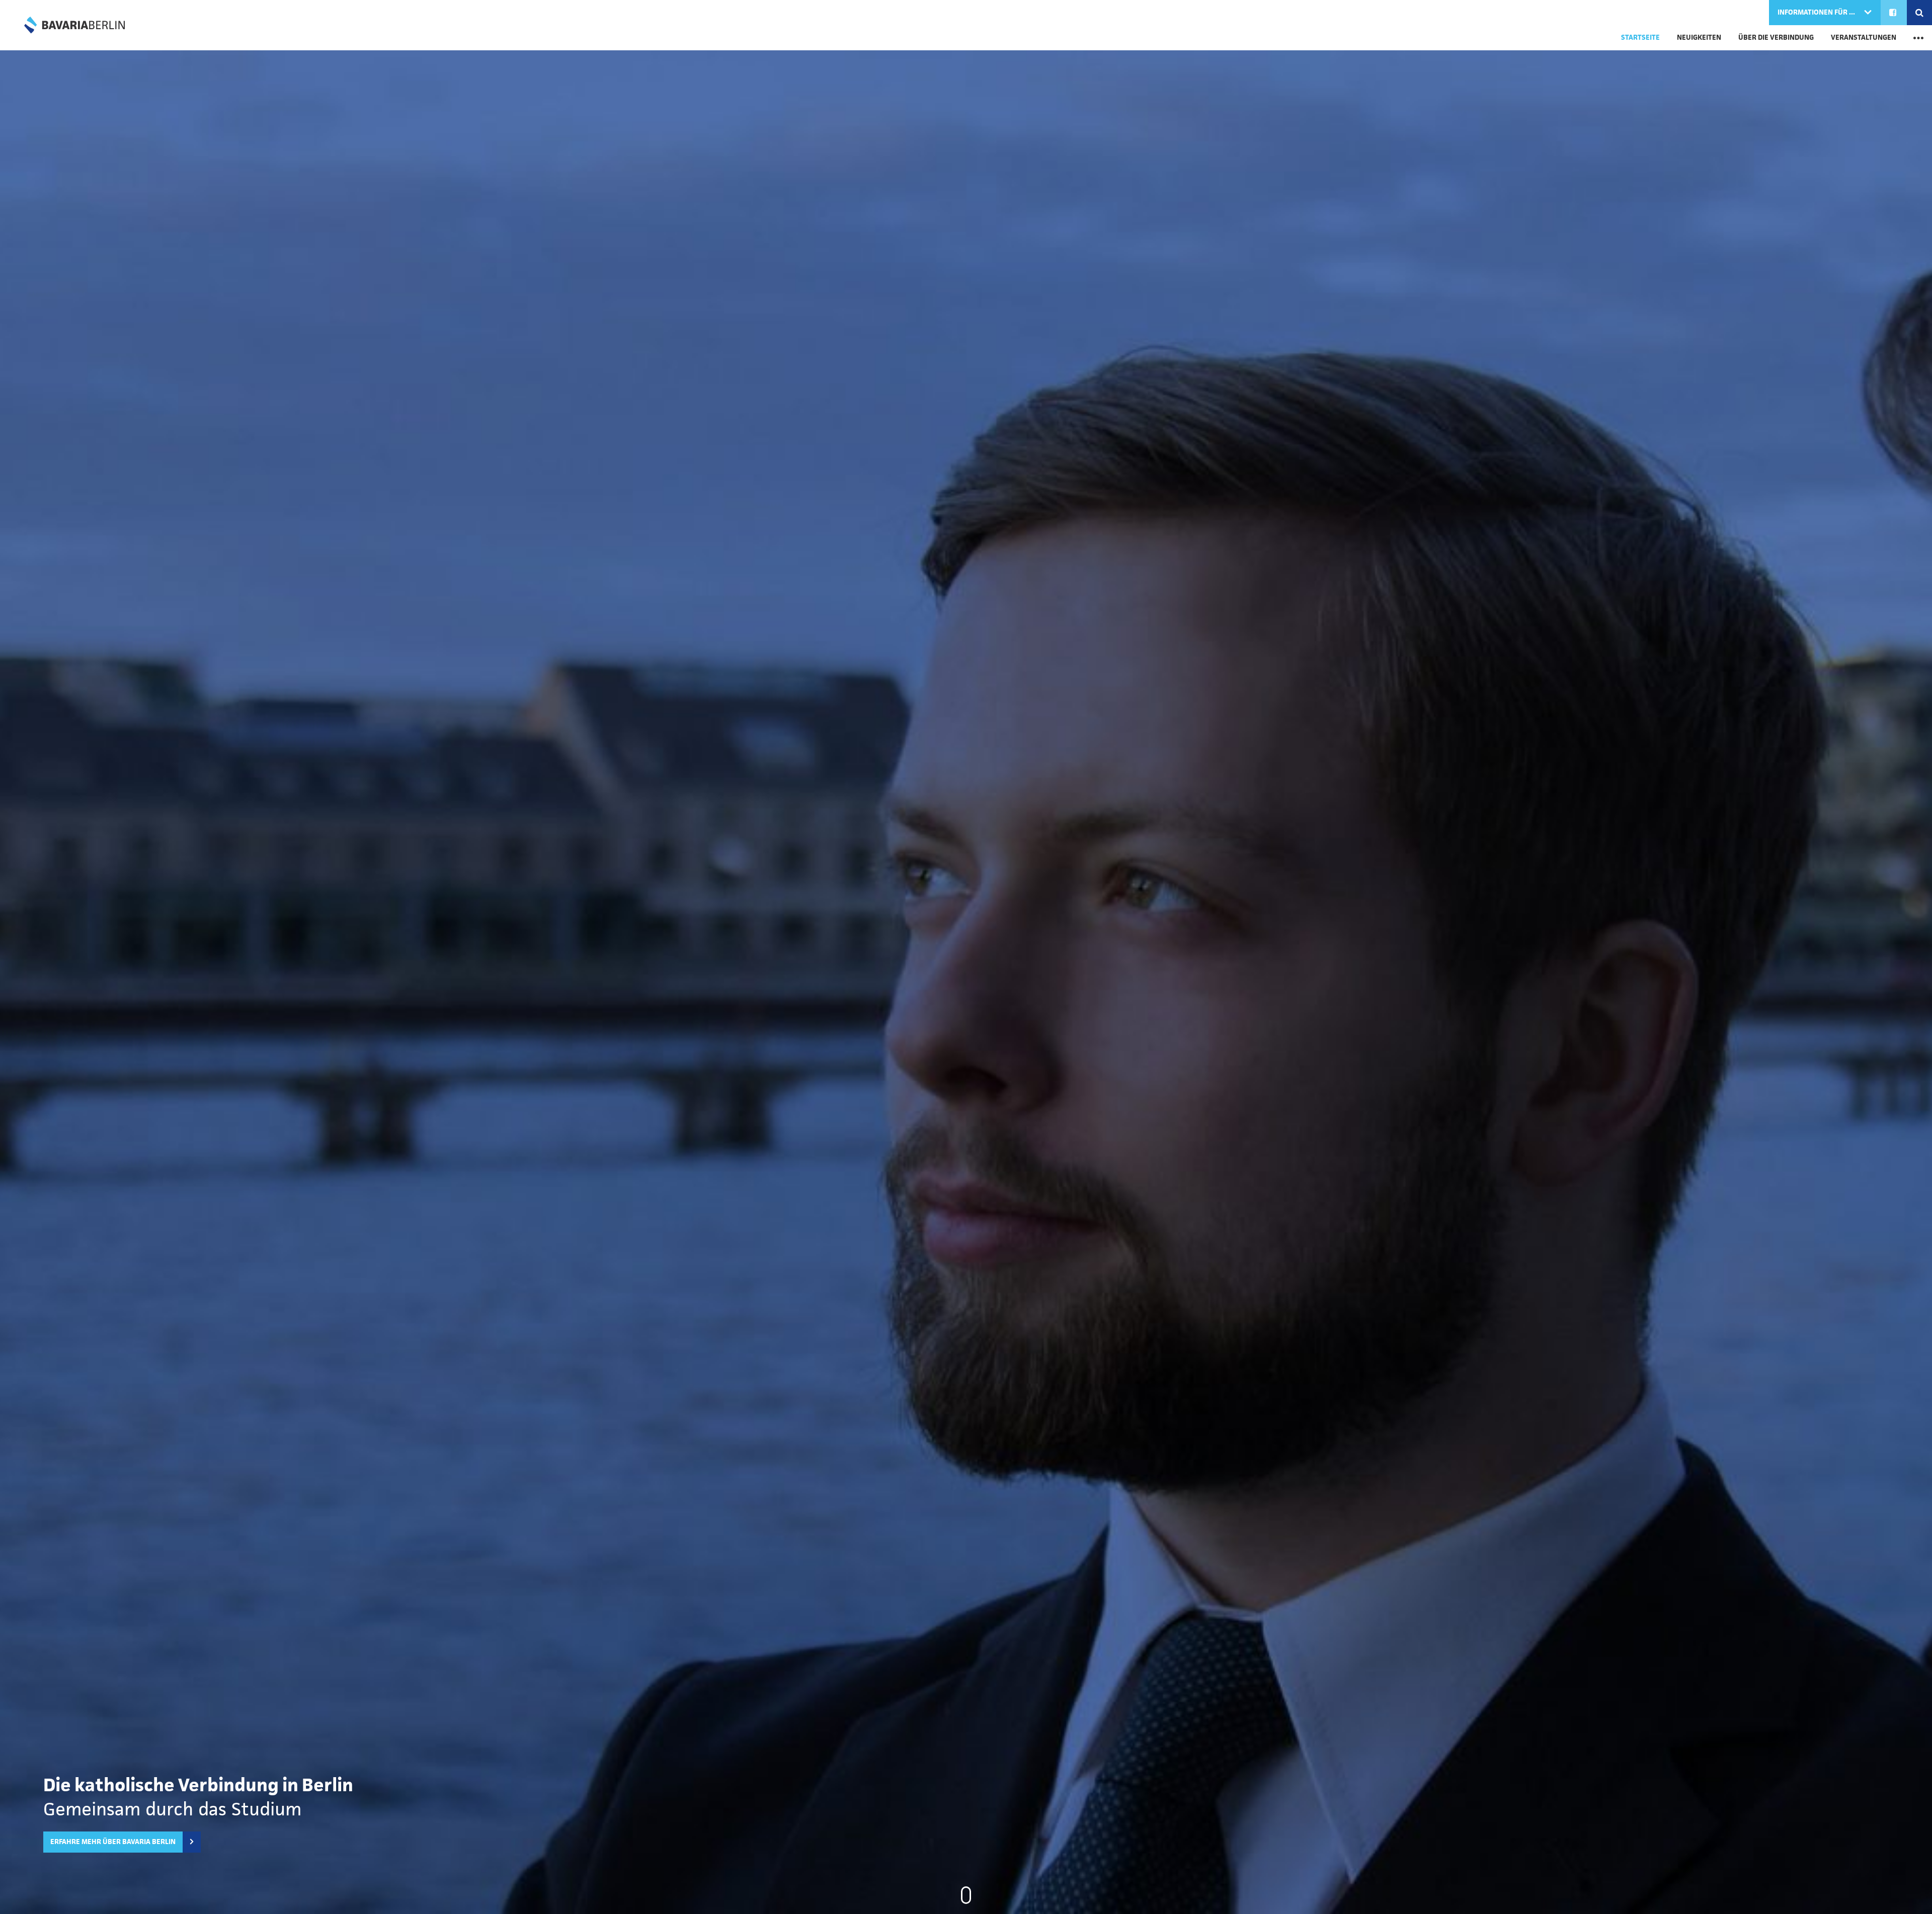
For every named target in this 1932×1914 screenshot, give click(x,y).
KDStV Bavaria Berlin (74, 25)
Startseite (1640, 37)
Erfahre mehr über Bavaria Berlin (113, 1842)
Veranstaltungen (1864, 37)
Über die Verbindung (1776, 37)
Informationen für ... (1817, 12)
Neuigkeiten (1699, 37)
